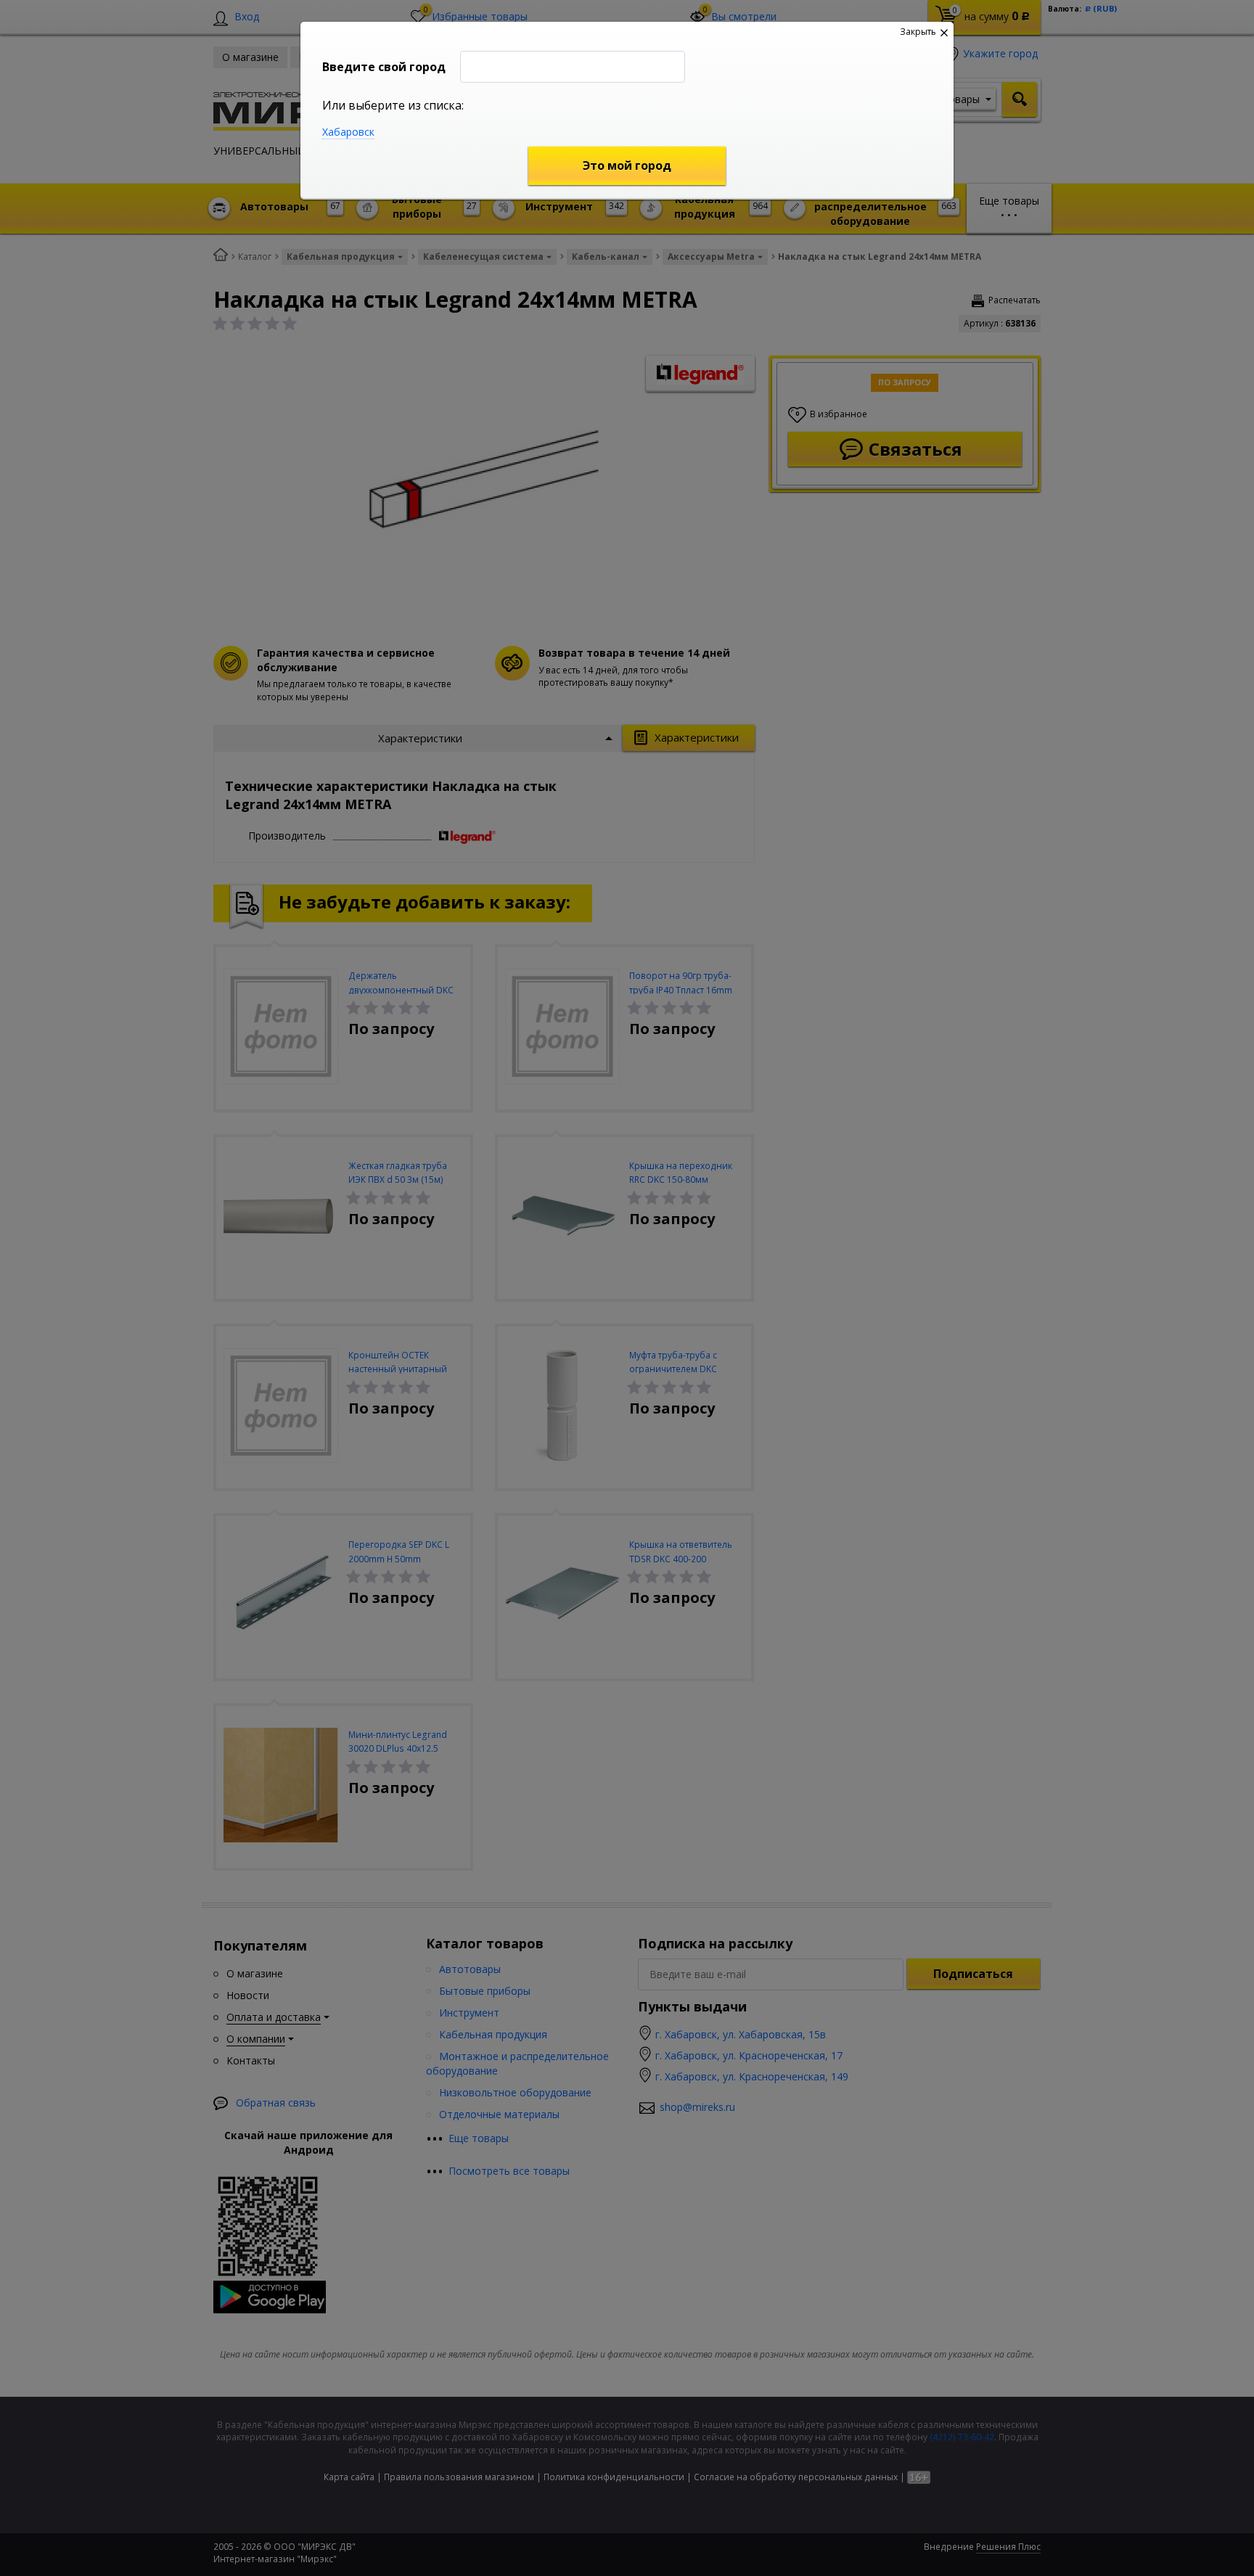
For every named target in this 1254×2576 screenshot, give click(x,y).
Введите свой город (384, 67)
